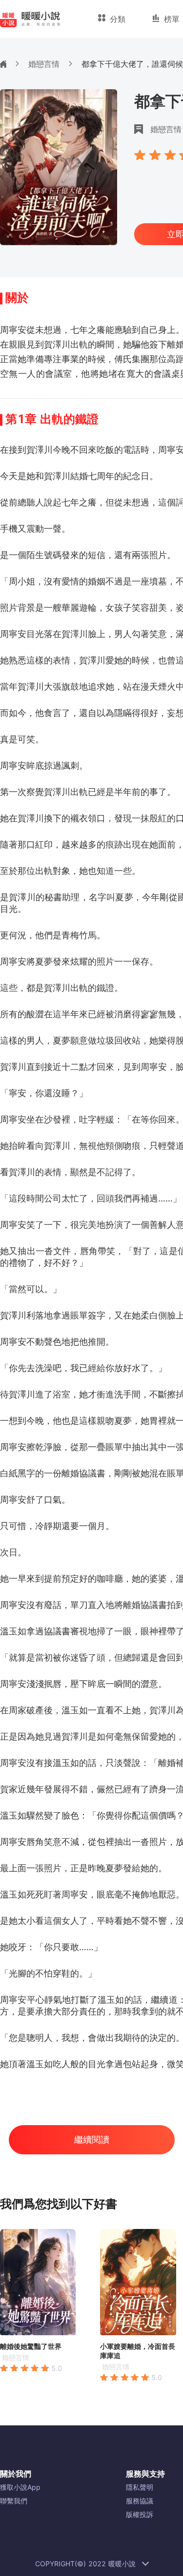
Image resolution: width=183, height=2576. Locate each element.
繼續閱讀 (92, 2140)
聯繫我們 (14, 2501)
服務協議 (140, 2501)
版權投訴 (140, 2514)
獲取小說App (20, 2487)
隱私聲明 (140, 2487)
